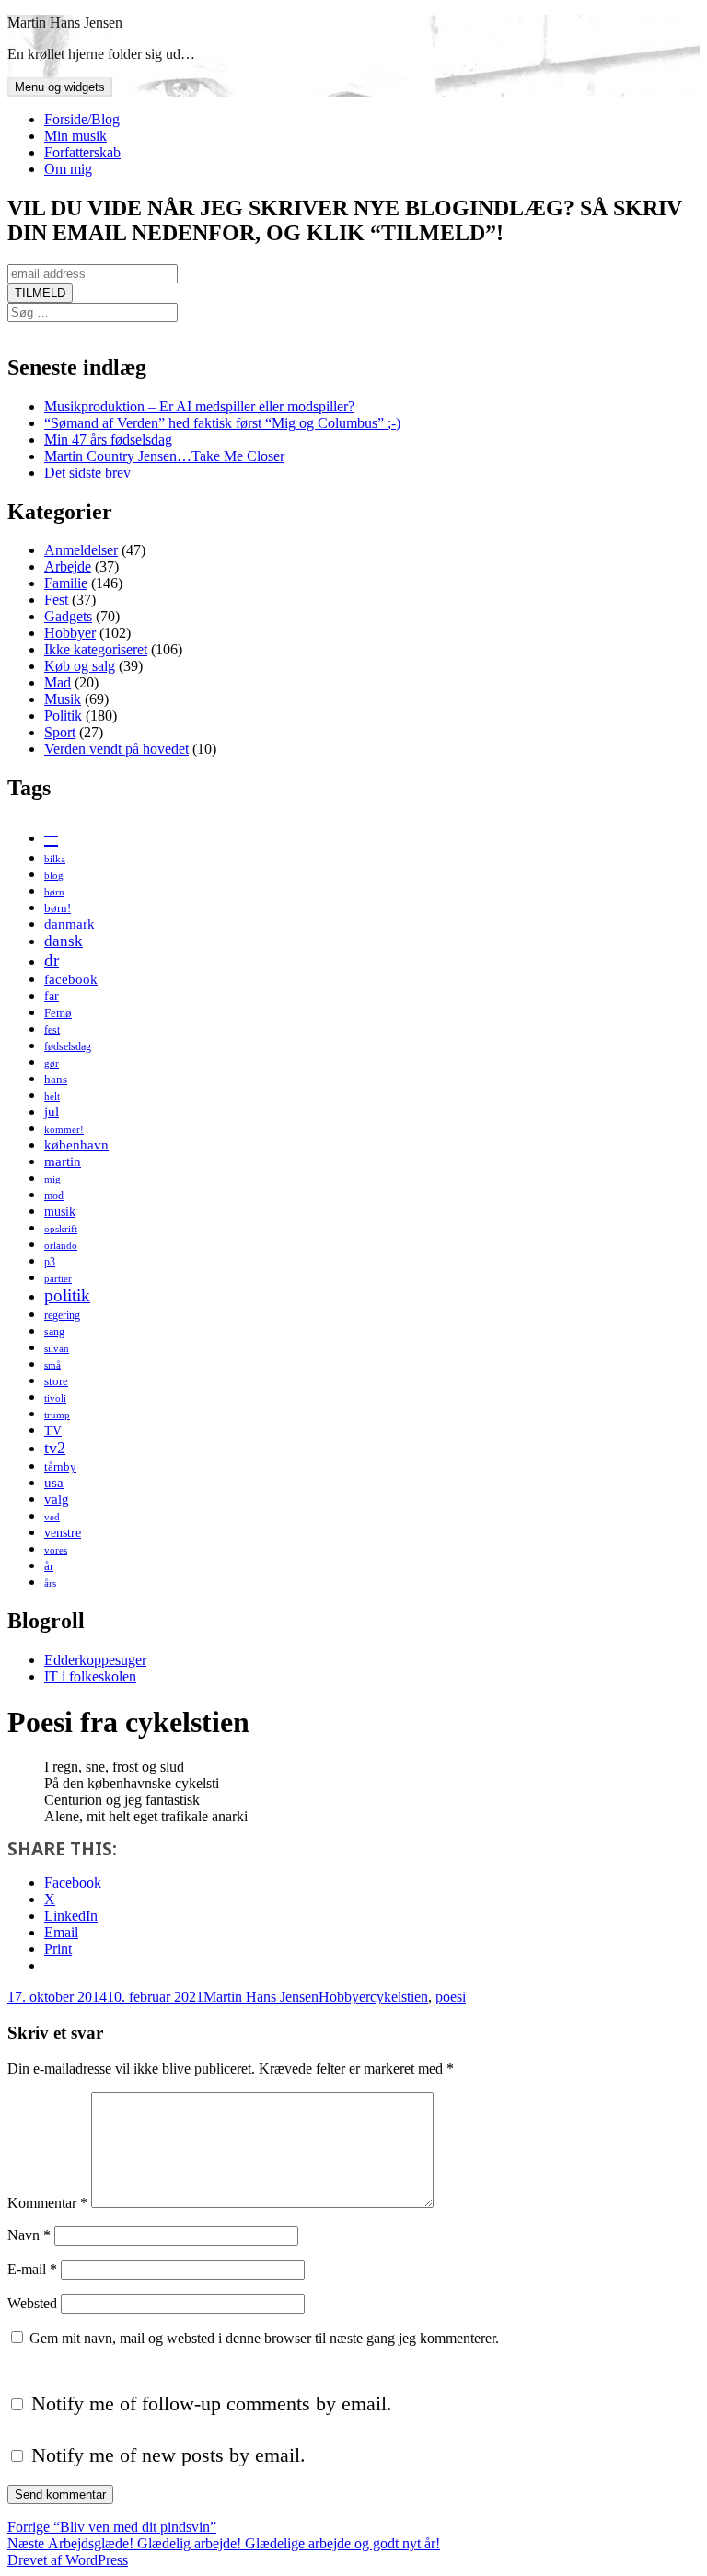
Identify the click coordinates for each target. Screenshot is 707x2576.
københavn (76, 1144)
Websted (32, 2303)
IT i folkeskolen (90, 1676)
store (56, 1381)
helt (52, 1097)
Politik (63, 716)
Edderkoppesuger (95, 1660)
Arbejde (68, 566)
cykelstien (399, 1997)
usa (54, 1482)
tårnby (60, 1467)
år (49, 1566)
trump (57, 1415)
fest (52, 1030)
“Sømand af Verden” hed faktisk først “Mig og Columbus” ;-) (222, 423)
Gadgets (68, 616)
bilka (55, 859)
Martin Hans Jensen (65, 23)
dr (52, 960)
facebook (71, 979)
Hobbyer (70, 633)
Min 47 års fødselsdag (108, 439)
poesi (451, 1997)
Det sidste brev (87, 473)
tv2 (55, 1448)
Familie (66, 583)
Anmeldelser (81, 550)
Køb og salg (80, 666)
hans (56, 1079)
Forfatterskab (82, 152)
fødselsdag (68, 1046)
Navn (29, 2235)
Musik (63, 699)
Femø (58, 1013)
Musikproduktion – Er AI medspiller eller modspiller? (199, 406)
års (50, 1583)
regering (62, 1315)
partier (58, 1279)
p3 (50, 1262)
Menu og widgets (60, 87)
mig (52, 1179)
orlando (61, 1246)
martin (63, 1161)
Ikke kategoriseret (96, 649)
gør (52, 1063)
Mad (58, 682)
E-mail (32, 2269)
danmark (70, 924)
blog (54, 876)
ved (52, 1517)
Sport (60, 732)
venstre (63, 1532)
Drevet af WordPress (68, 2560)
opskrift (61, 1229)
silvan (57, 1349)
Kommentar (47, 2203)
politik (67, 1295)
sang (54, 1332)
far (52, 996)
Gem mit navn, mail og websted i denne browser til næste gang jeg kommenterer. (264, 2338)
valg (57, 1499)
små (52, 1365)
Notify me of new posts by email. (168, 2455)
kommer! (64, 1130)
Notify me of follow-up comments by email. (212, 2403)
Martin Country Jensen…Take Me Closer (164, 456)
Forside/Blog (82, 119)
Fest (56, 600)
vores (56, 1550)
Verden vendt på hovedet (116, 749)
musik (60, 1211)
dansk (64, 941)
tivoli (55, 1398)
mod (54, 1196)
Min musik (75, 136)
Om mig (68, 169)
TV (53, 1430)
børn (54, 892)
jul (52, 1111)
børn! (58, 908)
